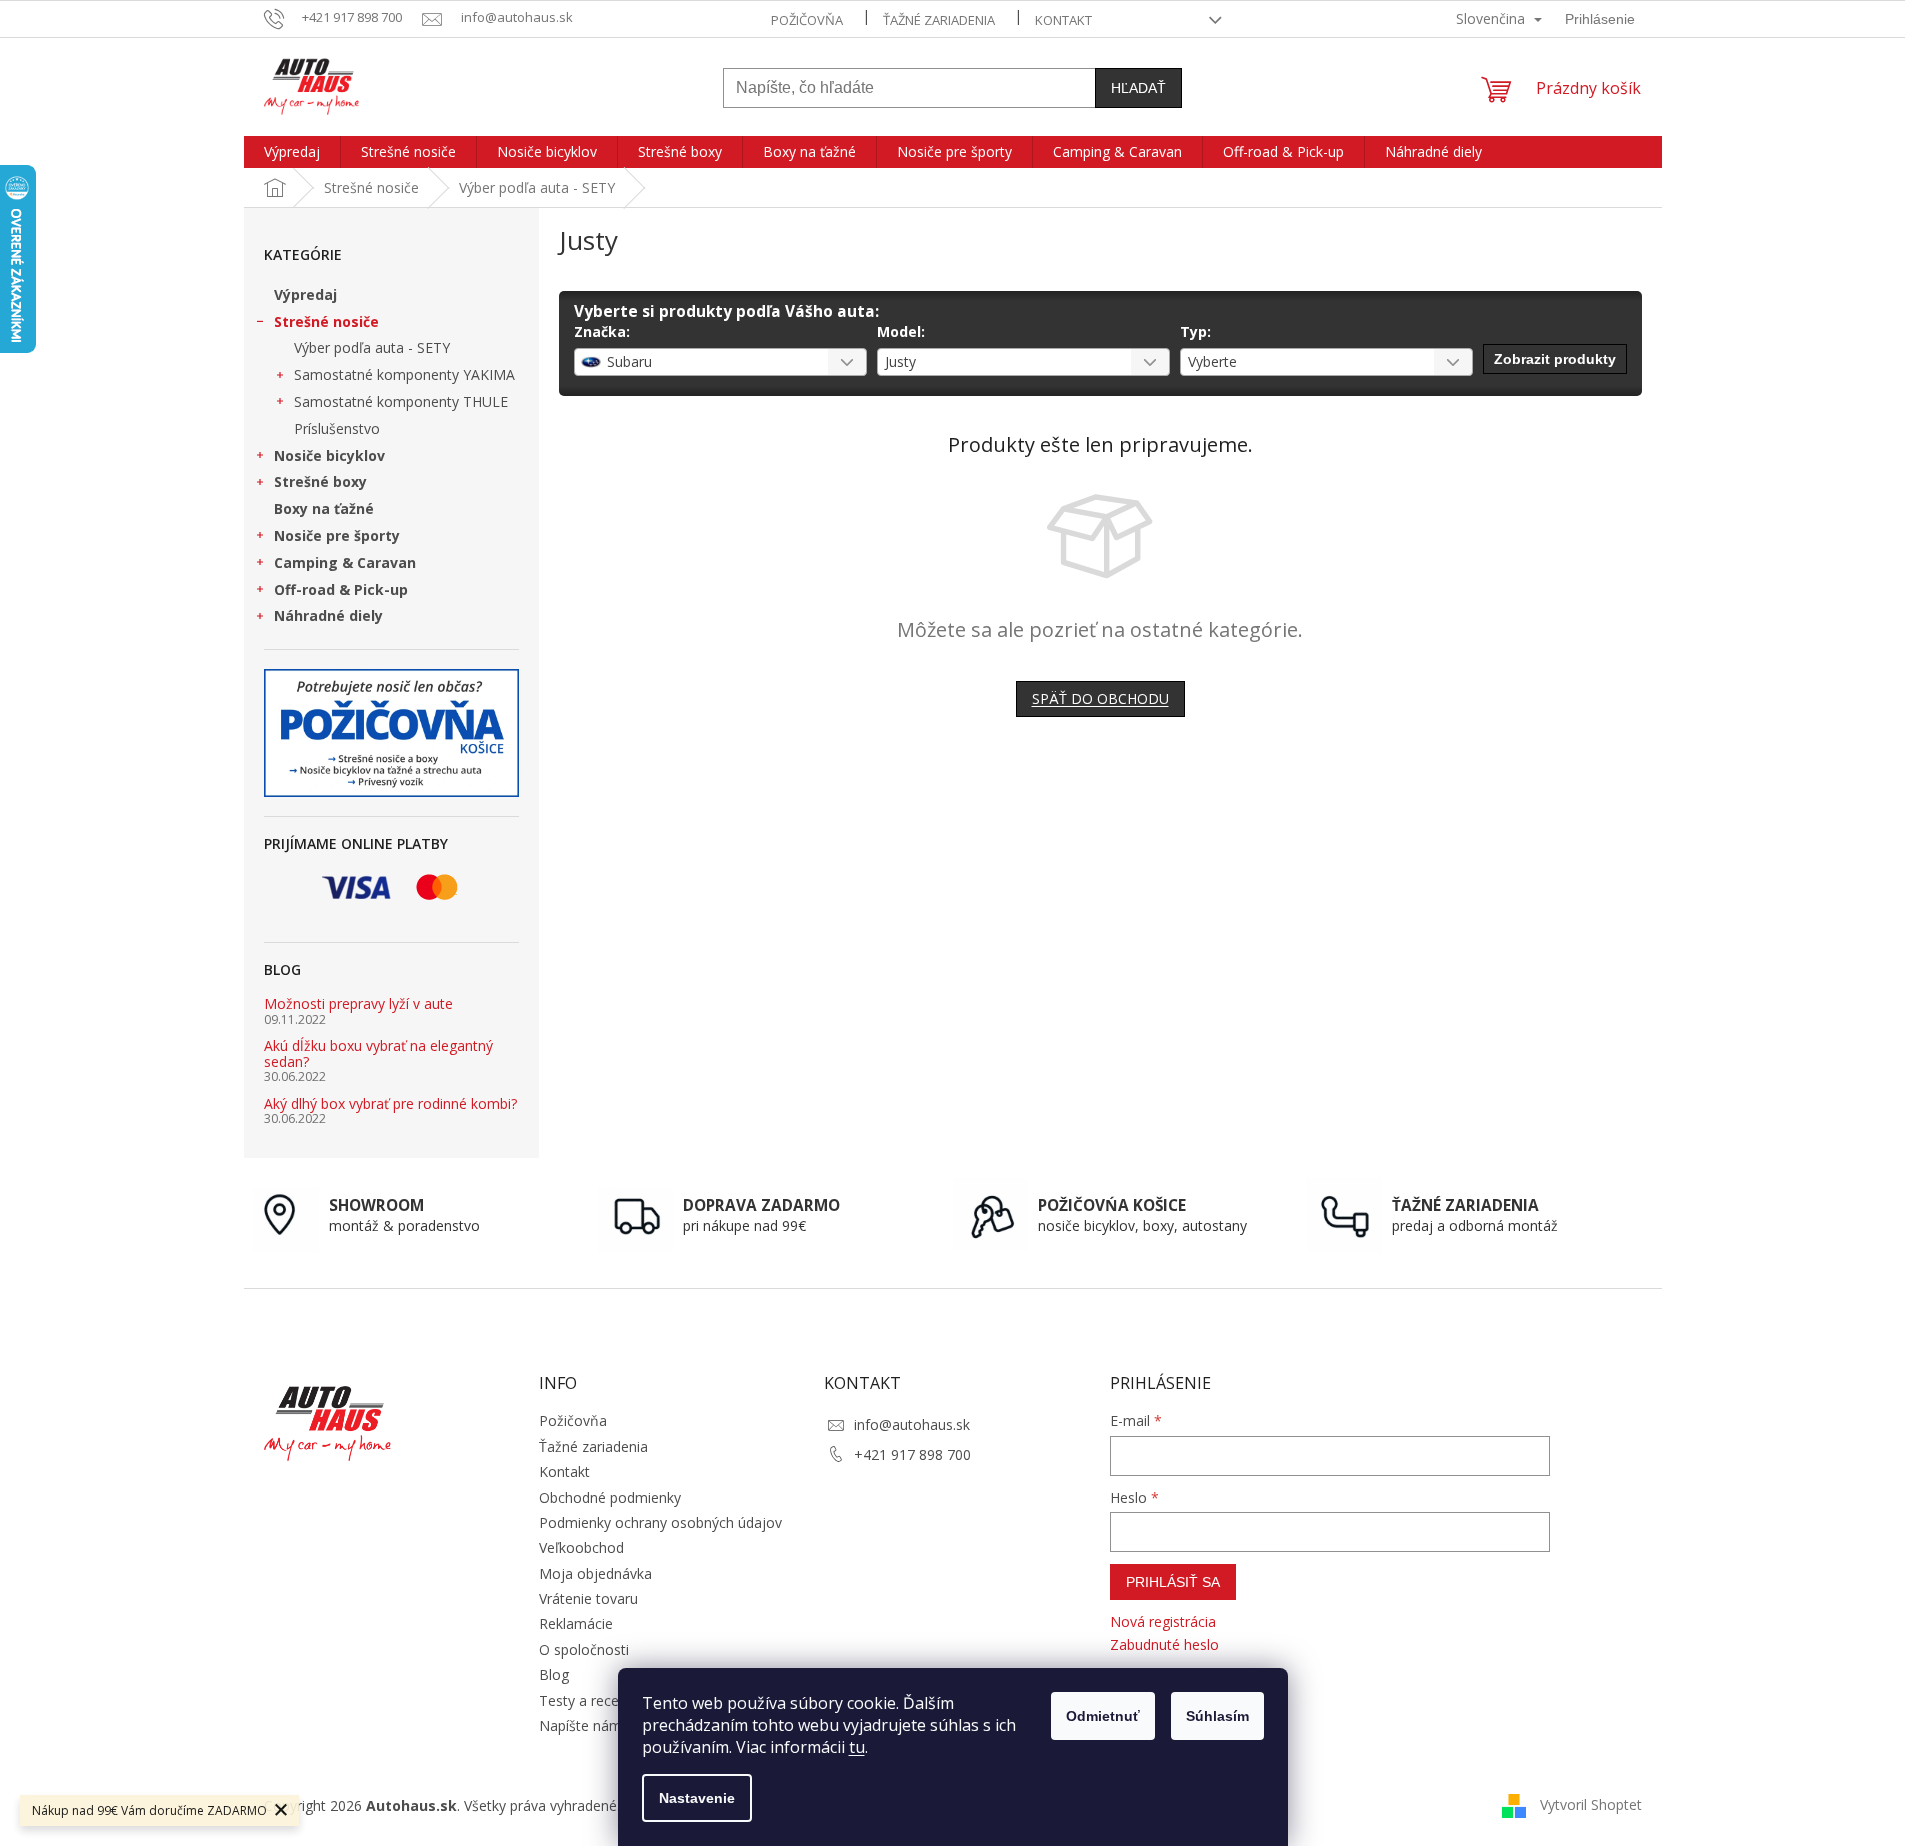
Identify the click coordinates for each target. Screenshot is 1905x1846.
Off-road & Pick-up (341, 589)
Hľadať (1138, 88)
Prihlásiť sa (1173, 1582)
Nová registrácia (1163, 1621)
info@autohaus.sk (912, 1424)
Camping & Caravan (345, 562)
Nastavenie (697, 1798)
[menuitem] (292, 152)
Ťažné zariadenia (939, 20)
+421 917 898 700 (912, 1454)
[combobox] (720, 362)
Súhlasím (1217, 1716)
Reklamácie (576, 1623)
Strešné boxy (320, 481)
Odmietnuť (1103, 1716)
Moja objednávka (595, 1573)
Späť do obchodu (1100, 698)
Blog (554, 1674)
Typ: (1195, 331)
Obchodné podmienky (610, 1497)
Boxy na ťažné (324, 508)
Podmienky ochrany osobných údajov (660, 1522)
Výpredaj (305, 294)
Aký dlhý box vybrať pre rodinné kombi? (390, 1103)
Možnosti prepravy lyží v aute (358, 1003)
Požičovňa (807, 20)
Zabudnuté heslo (1164, 1644)
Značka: (602, 331)
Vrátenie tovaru (588, 1598)
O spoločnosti (584, 1649)
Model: (901, 331)
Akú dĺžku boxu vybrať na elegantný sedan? (378, 1053)
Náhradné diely (328, 615)
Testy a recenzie (592, 1700)
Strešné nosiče (326, 321)
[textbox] (695, 362)
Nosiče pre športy (337, 535)
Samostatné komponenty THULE (401, 401)
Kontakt (1063, 20)
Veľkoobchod (581, 1547)
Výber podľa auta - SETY (372, 347)
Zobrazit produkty (1555, 359)
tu (857, 1747)
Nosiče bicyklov (329, 455)
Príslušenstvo (337, 428)
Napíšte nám (580, 1725)
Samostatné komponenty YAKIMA (404, 374)
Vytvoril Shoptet (1591, 1804)
